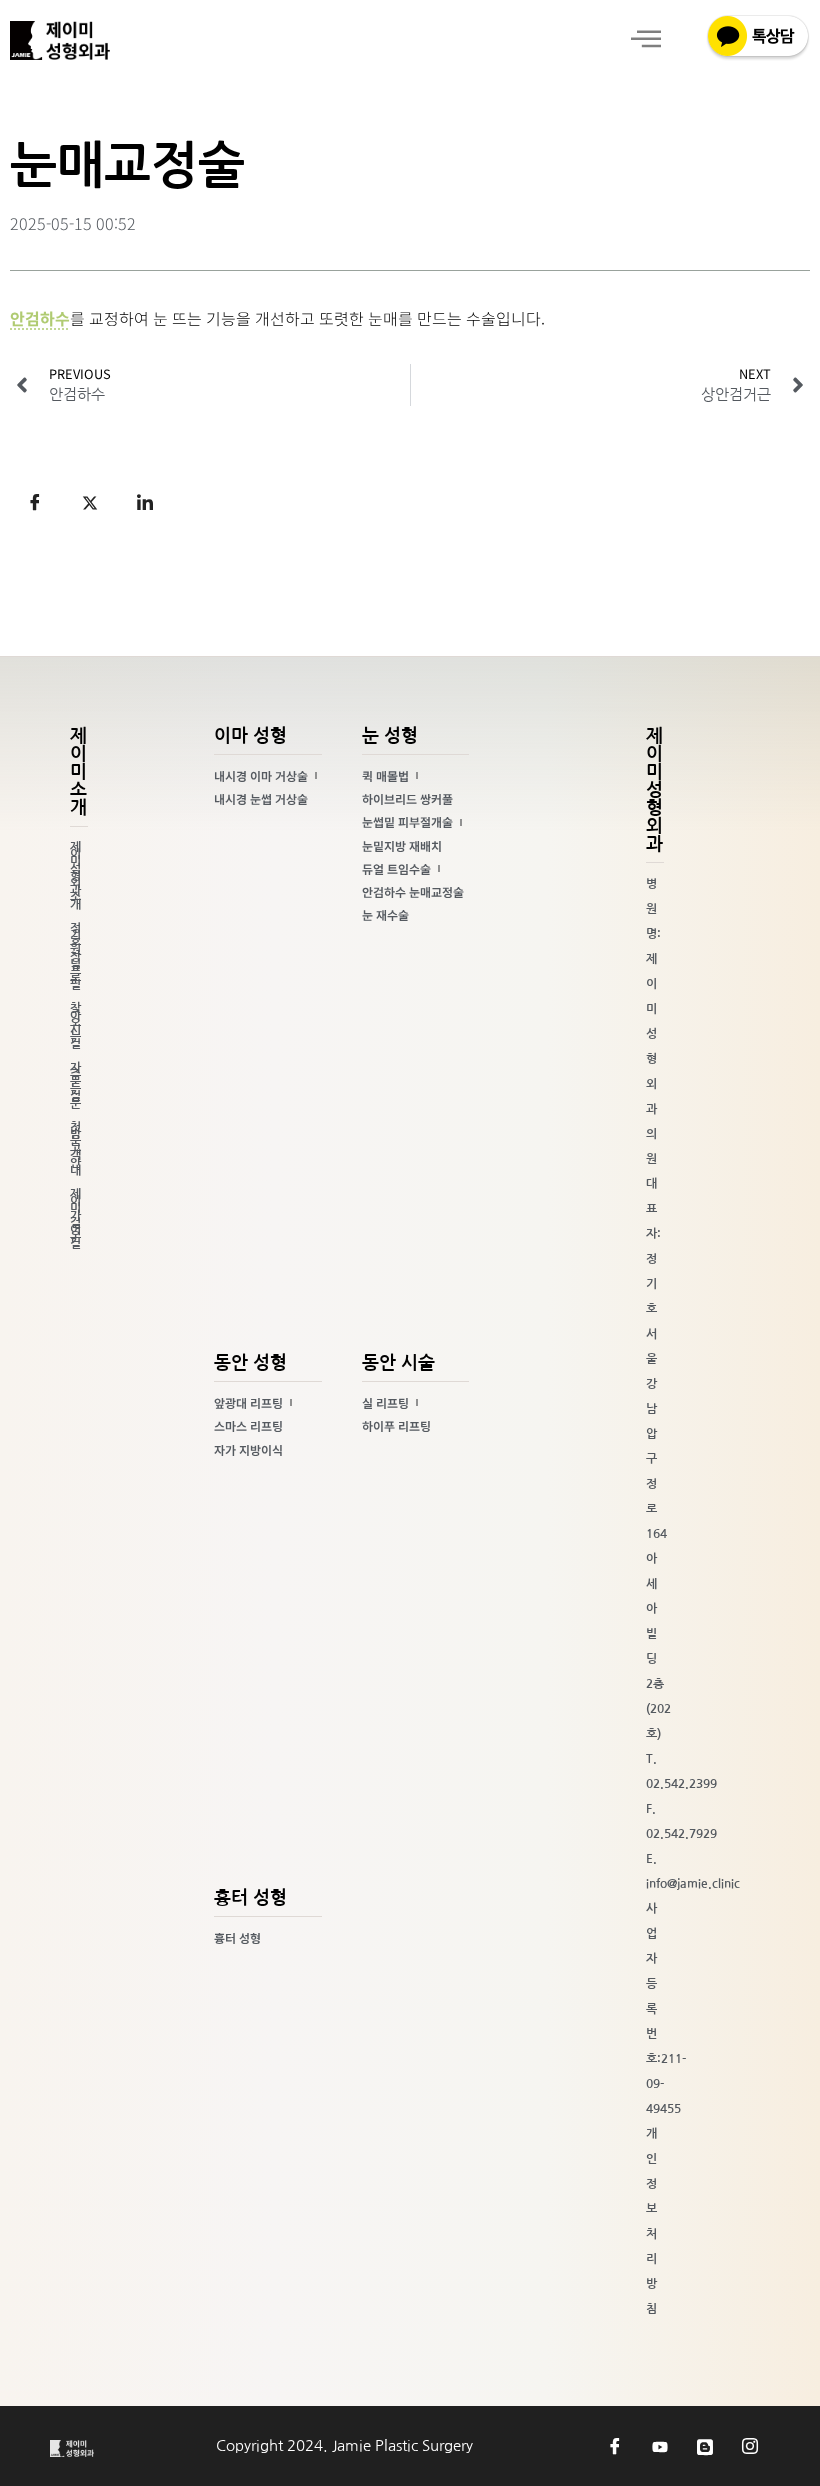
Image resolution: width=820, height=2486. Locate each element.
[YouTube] (660, 2446)
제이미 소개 (78, 772)
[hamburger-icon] (645, 40)
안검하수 (40, 318)
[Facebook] (615, 2446)
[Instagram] (750, 2446)
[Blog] (705, 2446)
